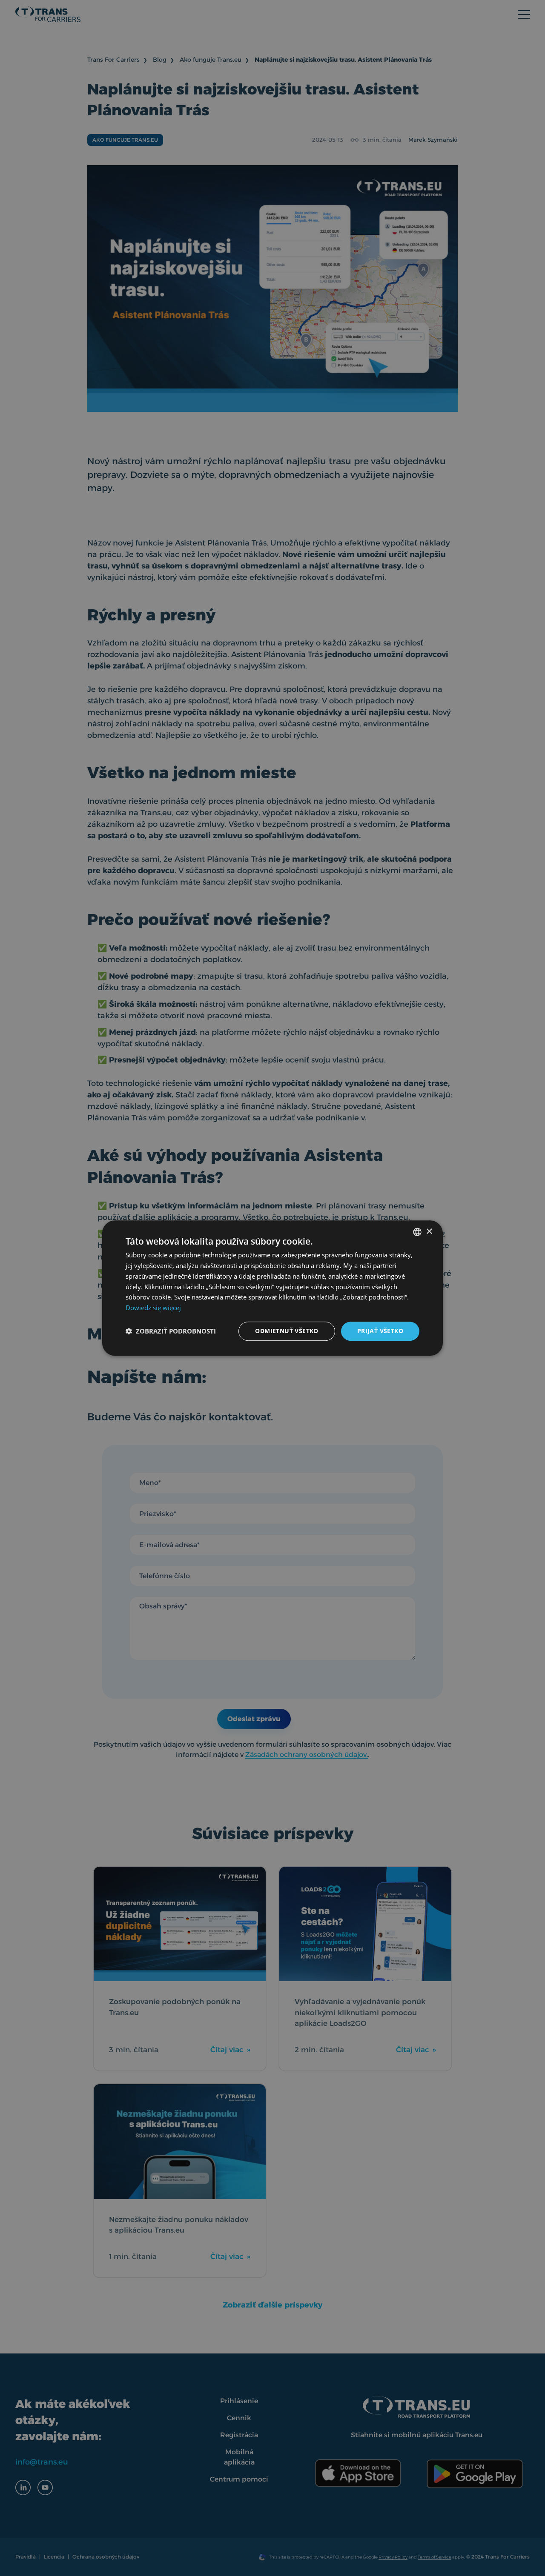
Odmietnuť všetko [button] (287, 1331)
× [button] (429, 1232)
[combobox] (417, 1232)
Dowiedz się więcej (153, 1308)
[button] (171, 1331)
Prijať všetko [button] (380, 1331)
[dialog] (272, 1288)
